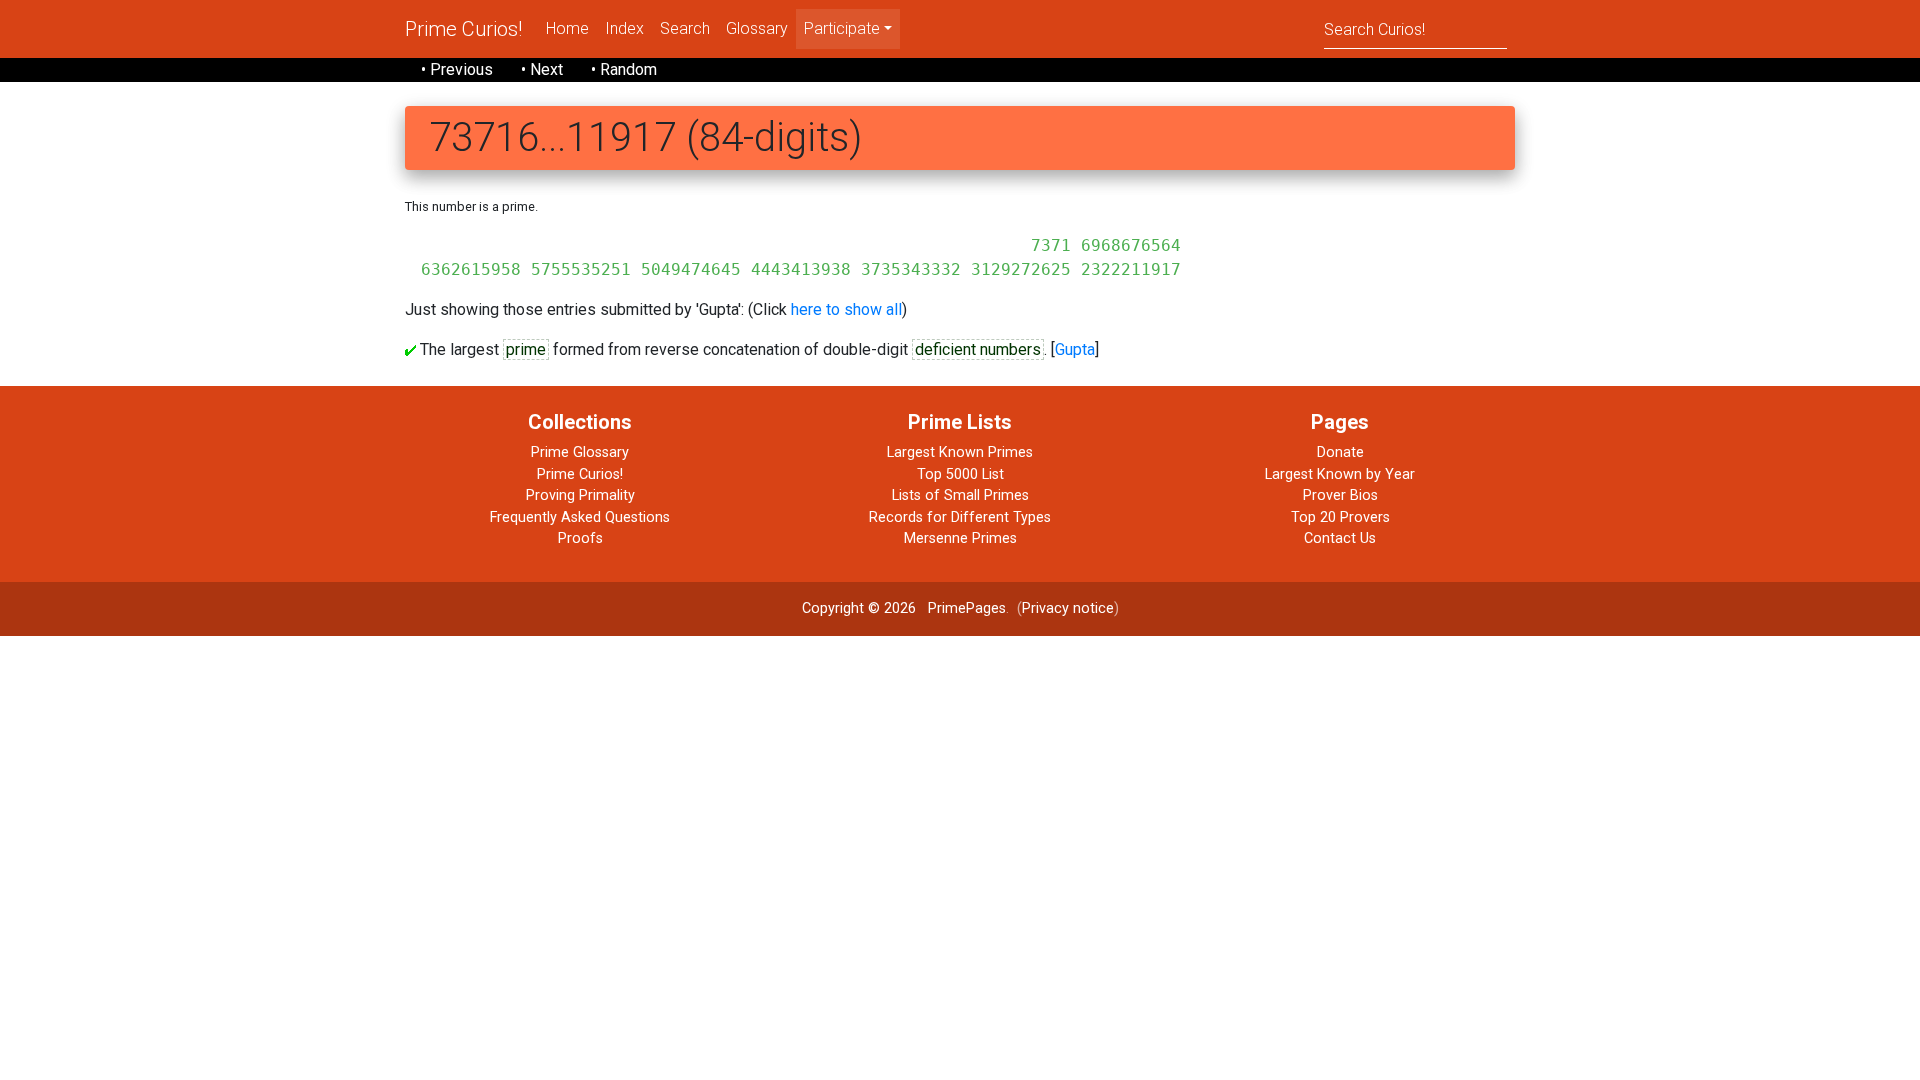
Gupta (1075, 349)
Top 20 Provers (1340, 517)
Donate (1340, 452)
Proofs (580, 538)
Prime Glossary (580, 452)
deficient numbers (978, 349)
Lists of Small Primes (960, 495)
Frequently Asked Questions (580, 517)
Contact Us (1340, 538)
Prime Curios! (463, 29)
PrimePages (967, 608)
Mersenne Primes (960, 538)
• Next (542, 69)
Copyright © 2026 (859, 608)
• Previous (457, 69)
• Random (624, 69)
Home (567, 28)
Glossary (757, 28)
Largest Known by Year (1340, 474)
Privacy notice (1068, 608)
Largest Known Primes (960, 452)
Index (624, 28)
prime (526, 349)
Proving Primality (580, 495)
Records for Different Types (960, 517)
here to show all (846, 309)
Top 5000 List (960, 474)
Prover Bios (1340, 495)
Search (685, 28)
